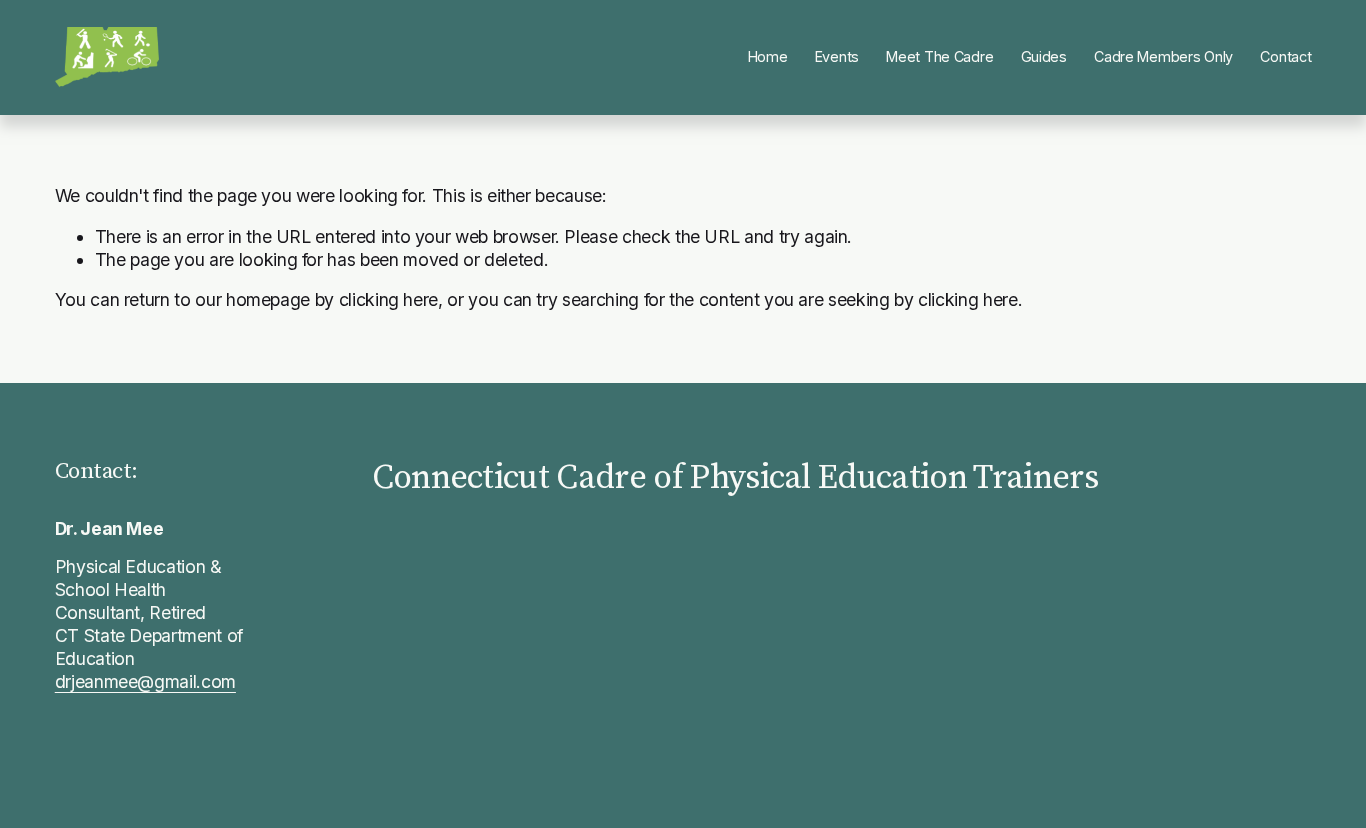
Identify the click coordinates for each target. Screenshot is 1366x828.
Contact (1285, 56)
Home (768, 56)
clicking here (388, 299)
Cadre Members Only (1163, 56)
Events (837, 56)
